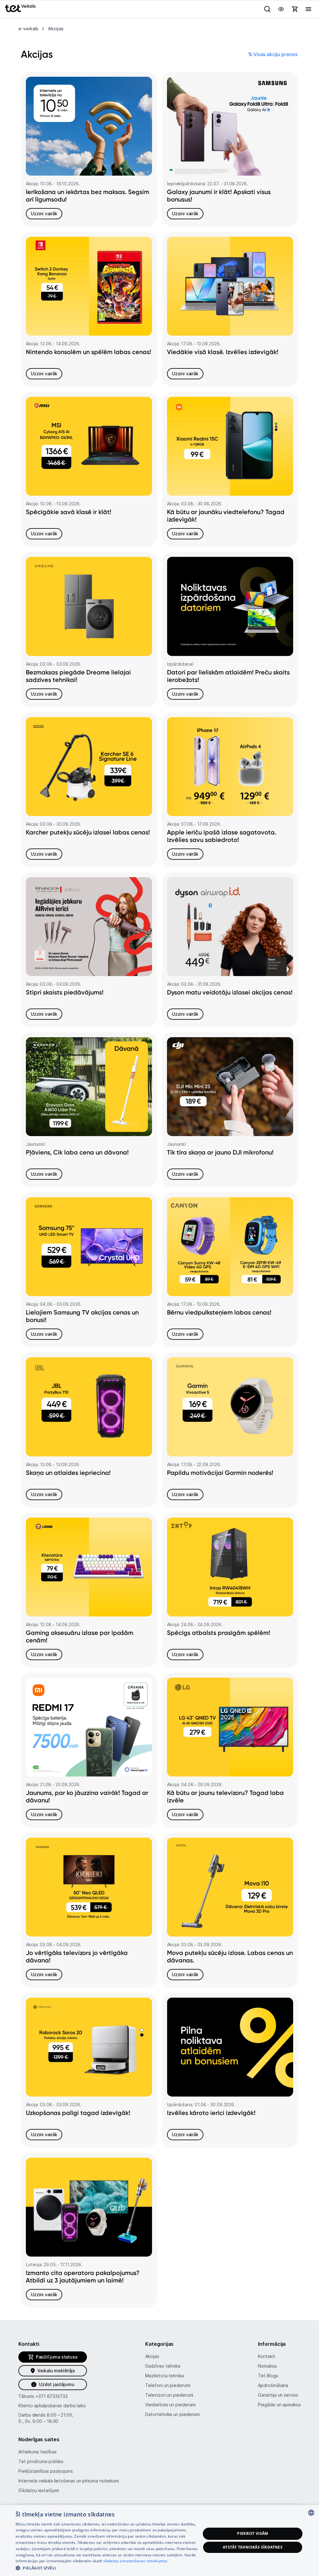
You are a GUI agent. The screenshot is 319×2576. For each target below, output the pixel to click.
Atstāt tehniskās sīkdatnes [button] (253, 2547)
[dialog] (159, 2540)
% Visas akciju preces (273, 54)
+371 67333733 (52, 2396)
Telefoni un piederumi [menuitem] (168, 2385)
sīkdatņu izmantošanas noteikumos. (136, 2561)
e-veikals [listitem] (28, 29)
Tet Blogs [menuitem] (268, 2376)
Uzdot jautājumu (57, 2384)
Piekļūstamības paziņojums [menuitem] (46, 2471)
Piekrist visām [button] (253, 2533)
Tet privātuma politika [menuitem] (41, 2461)
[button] (108, 2568)
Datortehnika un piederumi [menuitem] (172, 2414)
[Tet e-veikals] (20, 8)
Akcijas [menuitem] (152, 2356)
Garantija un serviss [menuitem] (278, 2395)
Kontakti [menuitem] (266, 2356)
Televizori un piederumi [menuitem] (169, 2395)
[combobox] (311, 2513)
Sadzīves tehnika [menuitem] (163, 2366)
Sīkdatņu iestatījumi (39, 2490)
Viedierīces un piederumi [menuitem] (170, 2405)
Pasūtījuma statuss (57, 2357)
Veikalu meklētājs (56, 2371)
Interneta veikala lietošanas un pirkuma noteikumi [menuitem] (69, 2481)
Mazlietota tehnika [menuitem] (164, 2376)
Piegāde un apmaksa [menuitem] (279, 2405)
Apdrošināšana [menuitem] (273, 2385)
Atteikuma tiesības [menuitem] (37, 2452)
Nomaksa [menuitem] (267, 2366)
